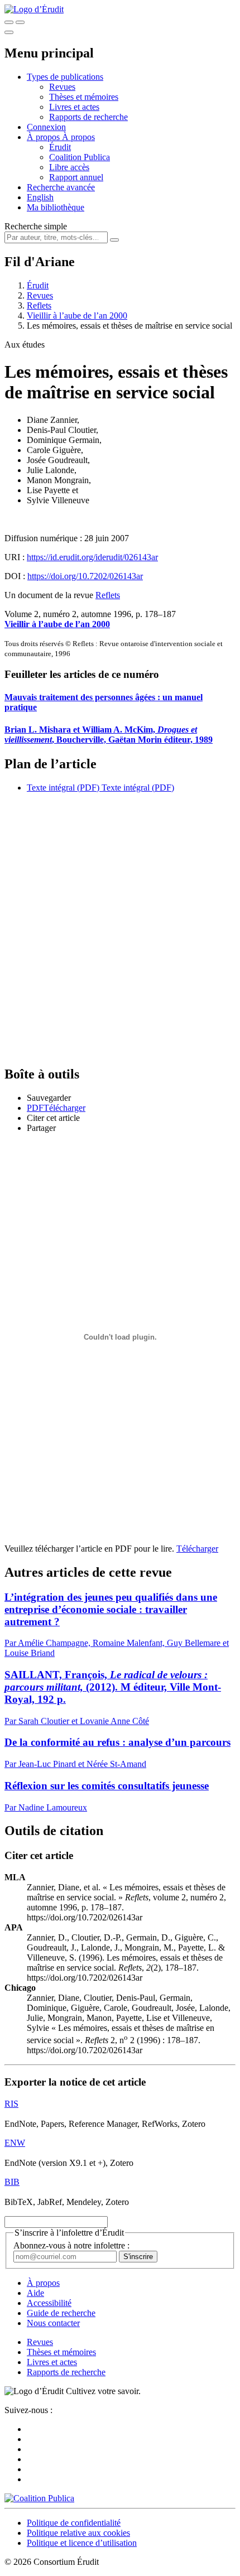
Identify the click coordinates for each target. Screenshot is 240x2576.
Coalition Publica (80, 157)
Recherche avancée (61, 187)
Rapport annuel (76, 177)
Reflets (39, 305)
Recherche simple (36, 226)
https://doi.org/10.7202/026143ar (85, 576)
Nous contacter (53, 2323)
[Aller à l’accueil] (34, 9)
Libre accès (69, 167)
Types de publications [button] (65, 77)
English (40, 197)
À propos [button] (44, 137)
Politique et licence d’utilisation (82, 2543)
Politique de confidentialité (74, 2523)
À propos (78, 137)
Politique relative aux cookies (78, 2533)
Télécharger (197, 1549)
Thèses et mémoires (84, 97)
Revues (62, 87)
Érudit (60, 147)
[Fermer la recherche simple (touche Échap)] (20, 22)
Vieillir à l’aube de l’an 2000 (77, 316)
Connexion (46, 127)
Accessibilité (49, 2303)
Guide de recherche (61, 2313)
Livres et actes (74, 107)
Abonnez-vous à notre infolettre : (71, 2245)
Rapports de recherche (88, 117)
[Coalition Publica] (39, 2498)
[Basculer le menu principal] (9, 32)
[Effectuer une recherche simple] (9, 22)
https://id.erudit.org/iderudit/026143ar (92, 557)
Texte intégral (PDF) (63, 788)
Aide (35, 2293)
